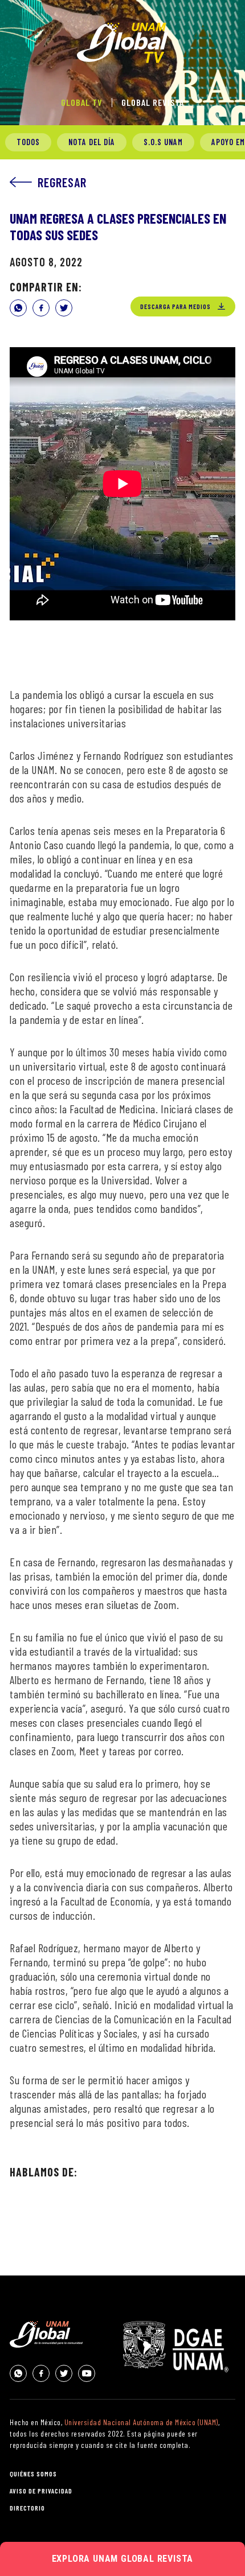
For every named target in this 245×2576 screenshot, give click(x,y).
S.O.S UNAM (163, 142)
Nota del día (92, 142)
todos (28, 142)
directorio (27, 2508)
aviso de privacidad (41, 2491)
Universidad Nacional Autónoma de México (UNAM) (141, 2422)
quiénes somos (33, 2474)
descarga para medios (175, 306)
